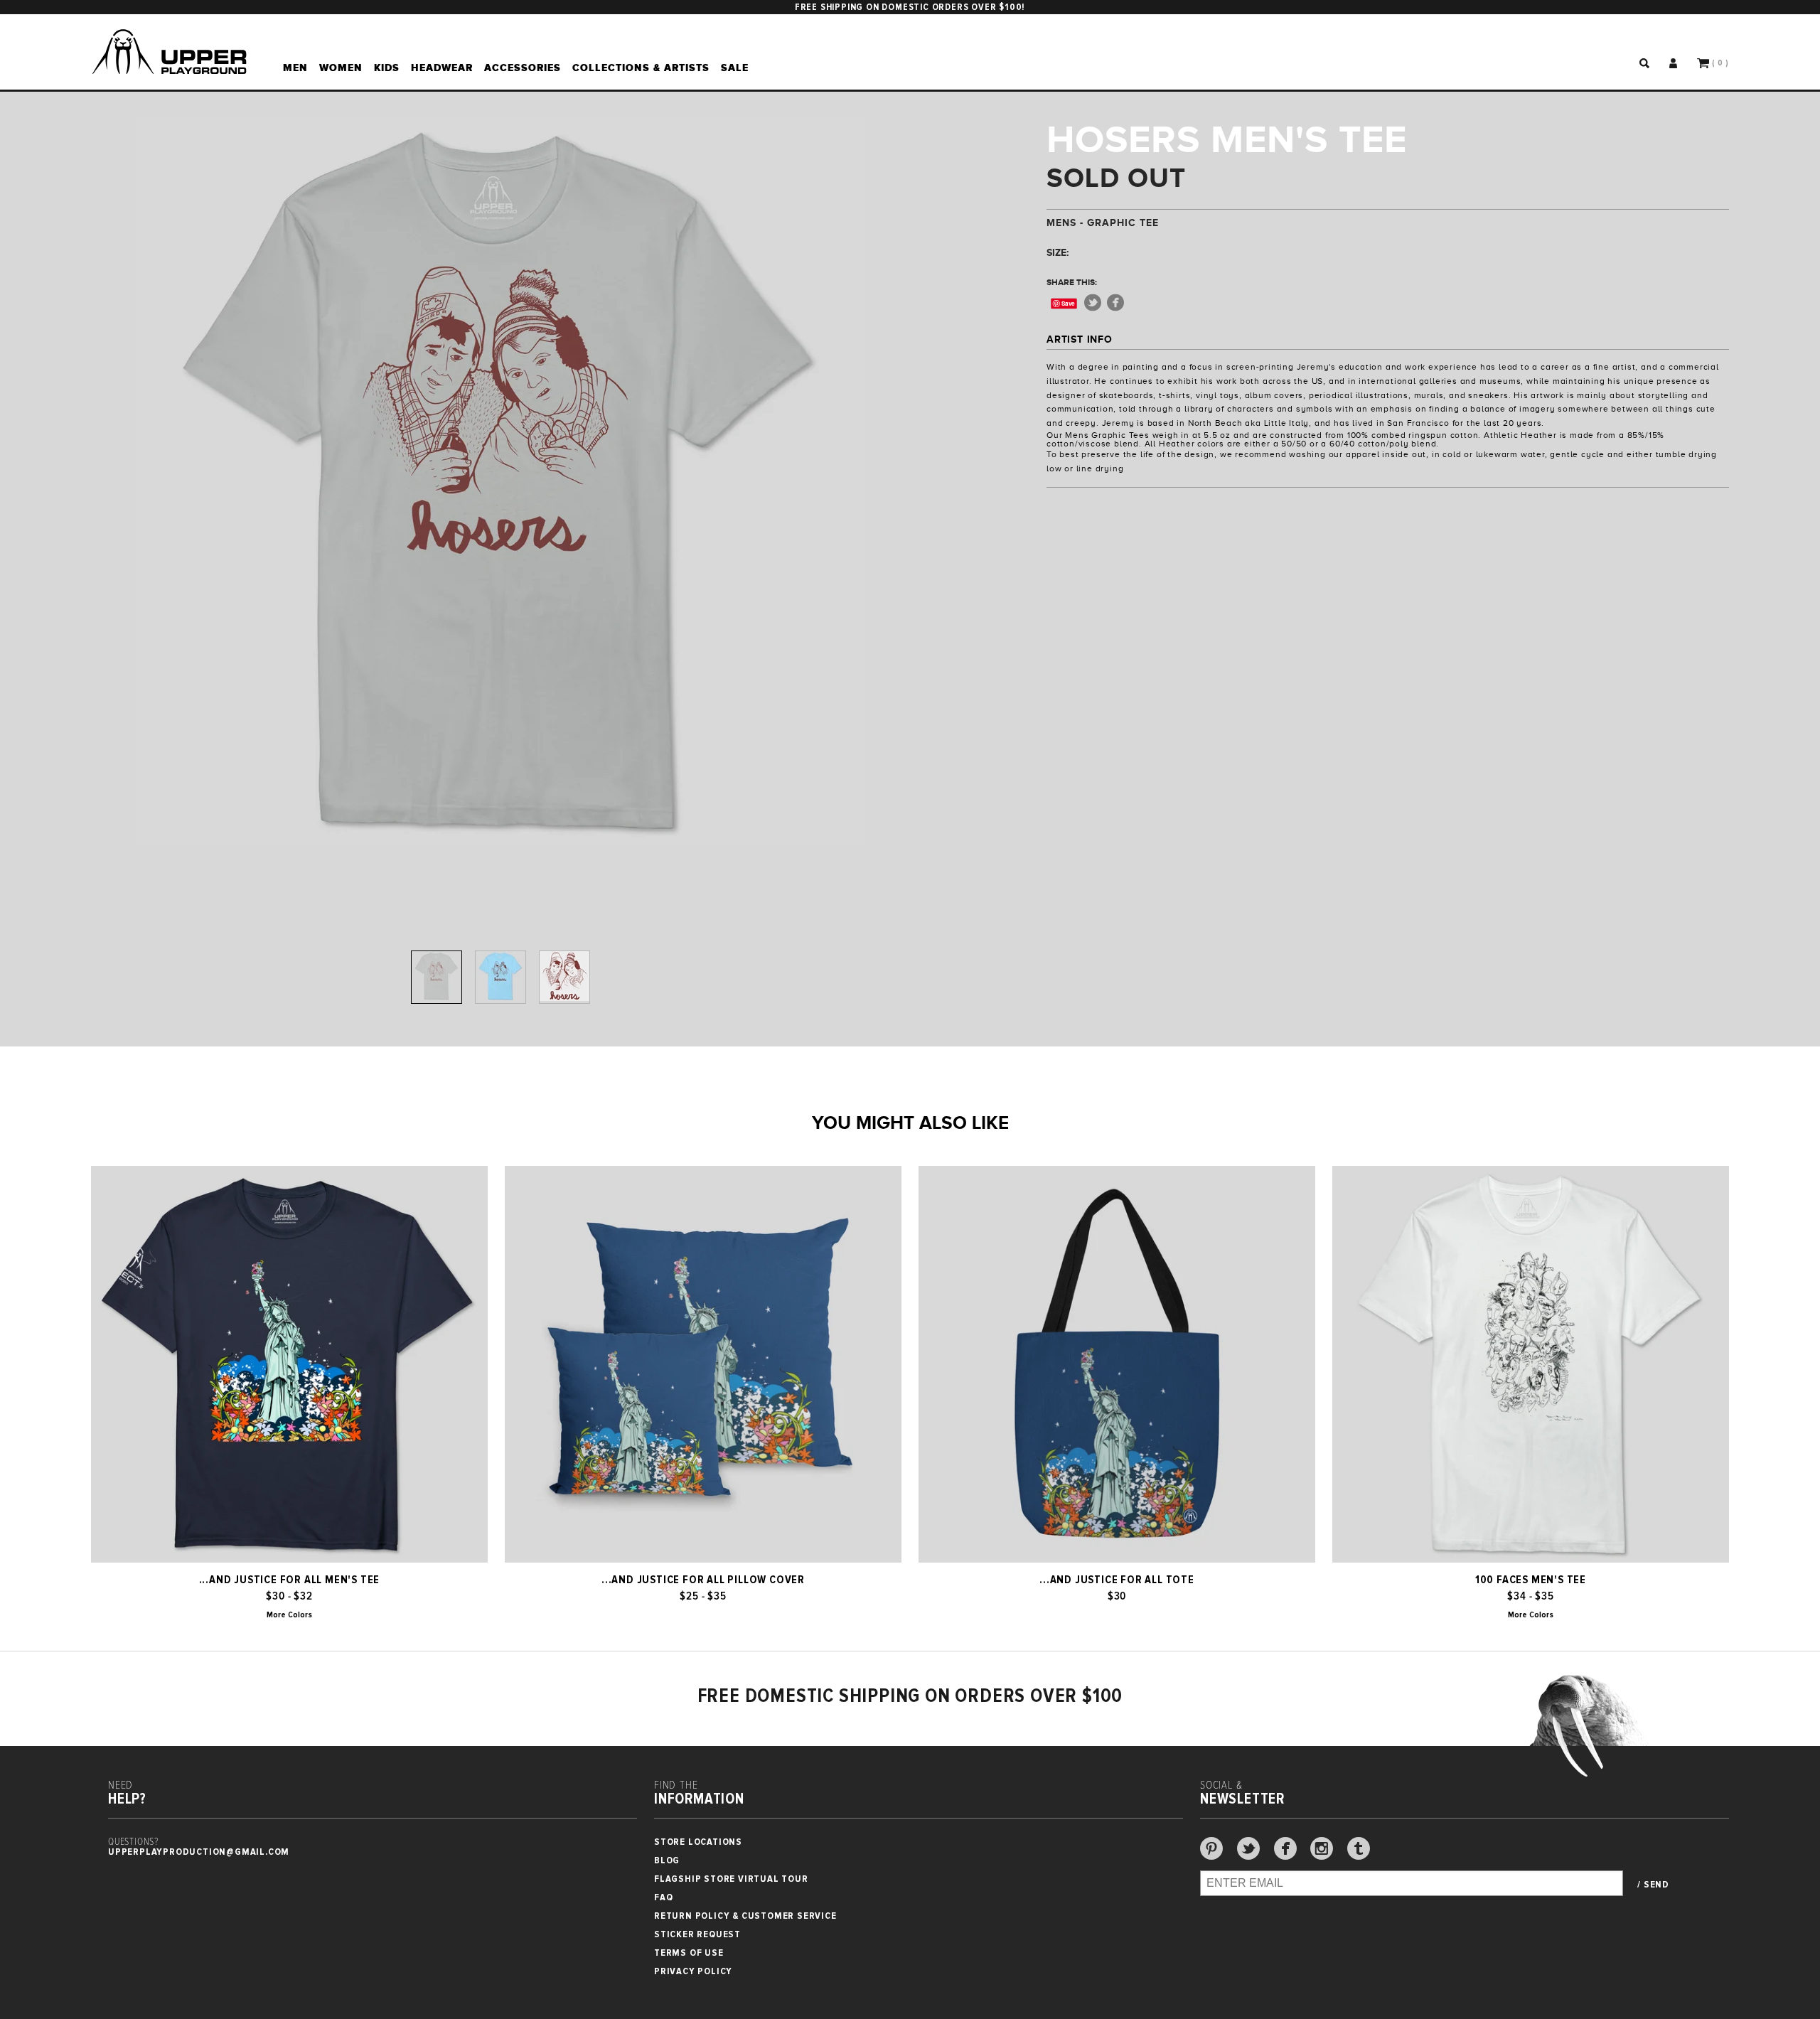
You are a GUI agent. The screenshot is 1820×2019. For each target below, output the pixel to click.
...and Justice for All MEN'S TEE (290, 1580)
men (295, 68)
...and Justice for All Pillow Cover (703, 1580)
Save (1068, 303)
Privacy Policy (693, 1971)
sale (735, 68)
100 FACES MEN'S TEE (1531, 1580)
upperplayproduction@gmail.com (199, 1852)
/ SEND (1653, 1885)
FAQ (663, 1897)
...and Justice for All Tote (1117, 1580)
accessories (523, 68)
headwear (442, 68)
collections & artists (641, 68)
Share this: (1072, 282)
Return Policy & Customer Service (745, 1916)
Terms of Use (689, 1953)
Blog (667, 1860)
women (341, 68)
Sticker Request (697, 1934)
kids (387, 68)
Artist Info (1080, 339)
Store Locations (698, 1842)
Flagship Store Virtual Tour (731, 1879)
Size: (1058, 252)
